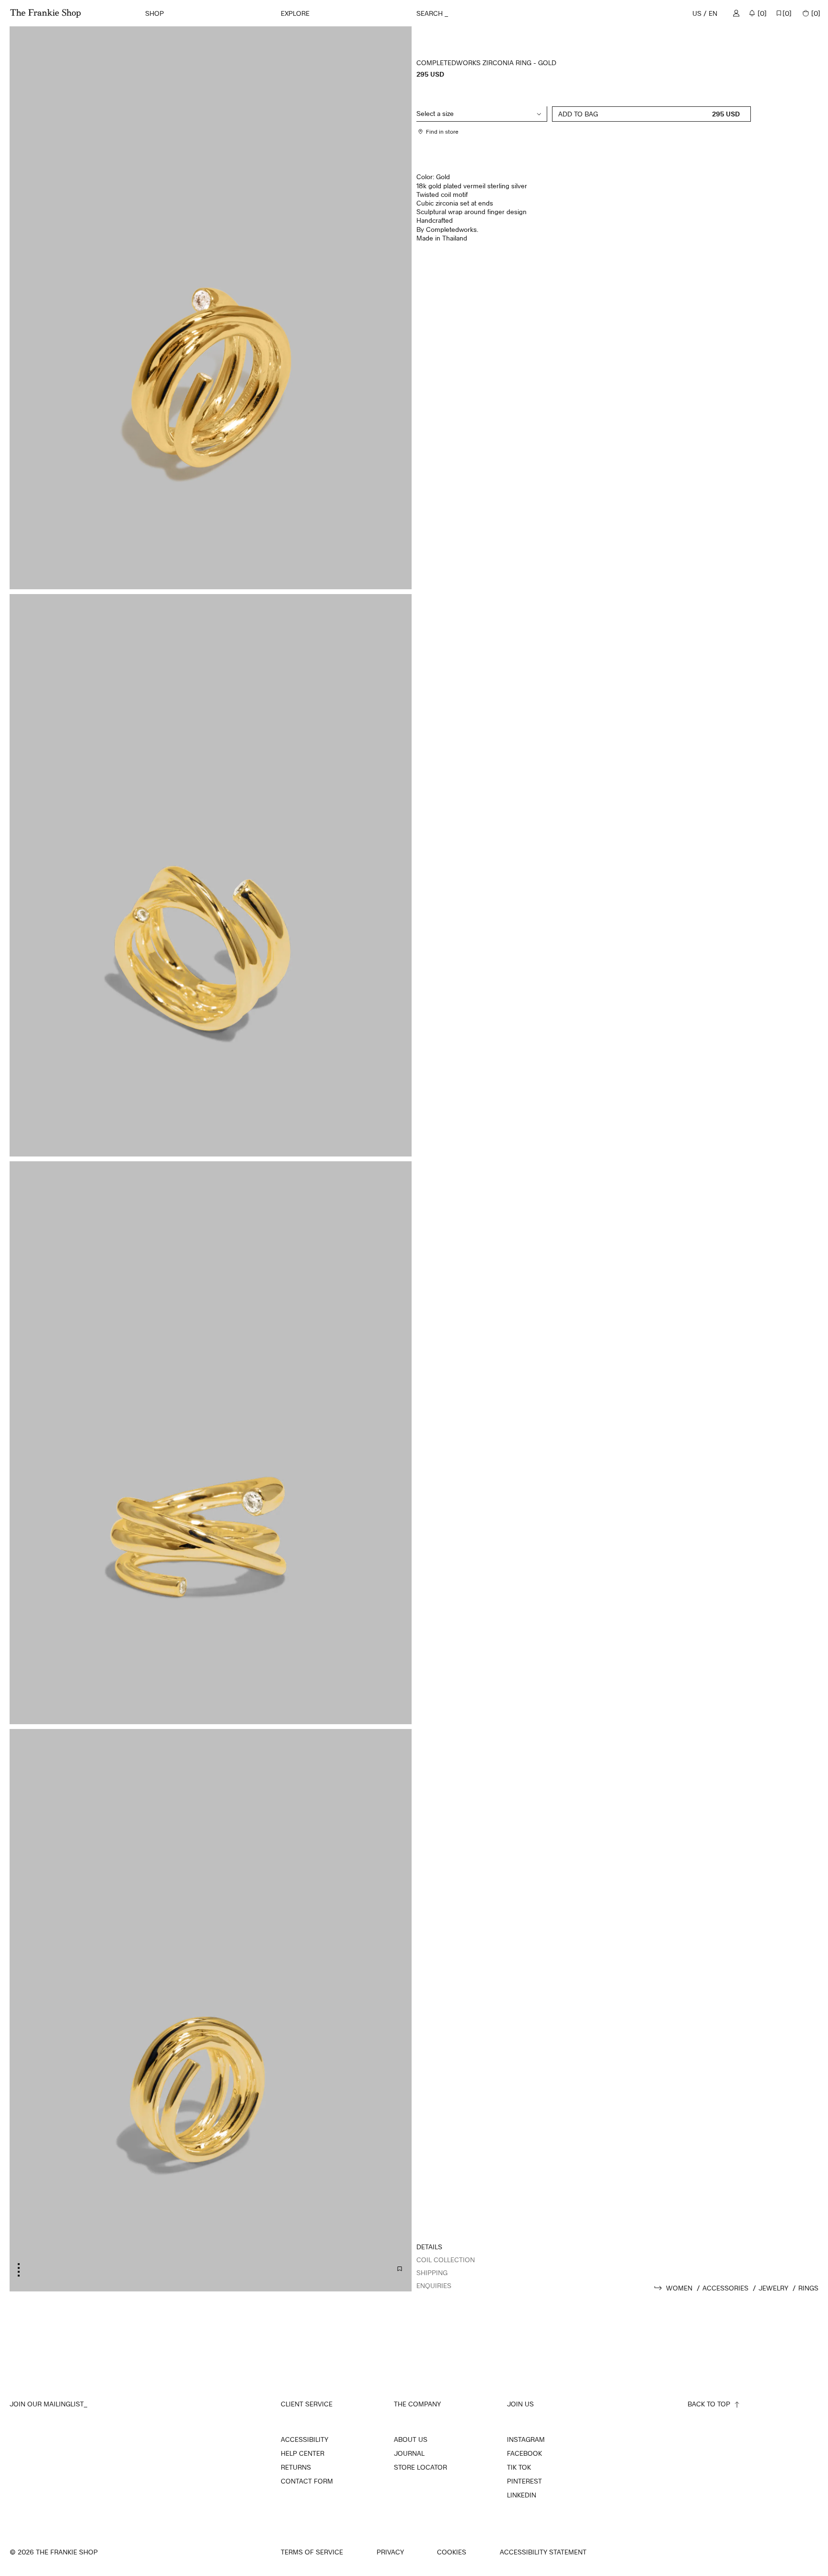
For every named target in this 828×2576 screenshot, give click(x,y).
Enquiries (434, 2285)
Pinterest (524, 2481)
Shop (155, 13)
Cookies (452, 2552)
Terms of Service (312, 2552)
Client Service (307, 2404)
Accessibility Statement (543, 2552)
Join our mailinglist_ (48, 2404)
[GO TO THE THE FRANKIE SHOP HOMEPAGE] (46, 13)
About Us (411, 2439)
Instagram (526, 2439)
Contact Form (307, 2481)
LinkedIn (522, 2495)
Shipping (432, 2273)
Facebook (524, 2453)
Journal (409, 2453)
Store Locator (420, 2467)
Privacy (390, 2552)
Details (429, 2247)
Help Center (303, 2453)
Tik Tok (519, 2467)
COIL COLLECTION (446, 2260)
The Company (417, 2404)
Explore (295, 13)
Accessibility (305, 2439)
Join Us (520, 2404)
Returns (296, 2467)
